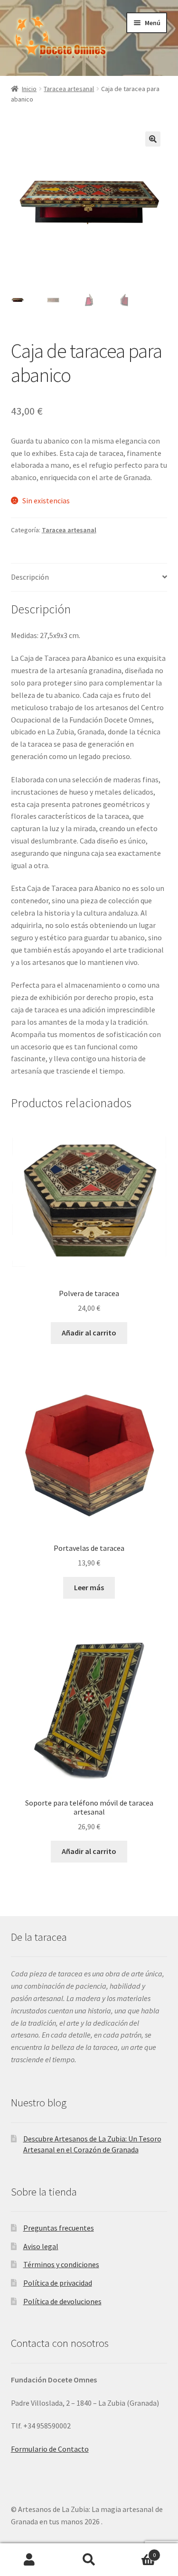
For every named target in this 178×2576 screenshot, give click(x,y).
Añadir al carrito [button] (89, 1333)
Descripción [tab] (30, 577)
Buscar (89, 2560)
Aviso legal (41, 2246)
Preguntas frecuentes (59, 2228)
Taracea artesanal (69, 89)
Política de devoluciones (62, 2301)
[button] (153, 139)
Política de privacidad (58, 2283)
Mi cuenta (30, 2560)
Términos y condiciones (61, 2264)
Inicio (29, 89)
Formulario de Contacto (50, 2449)
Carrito (137, 2552)
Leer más (89, 1587)
